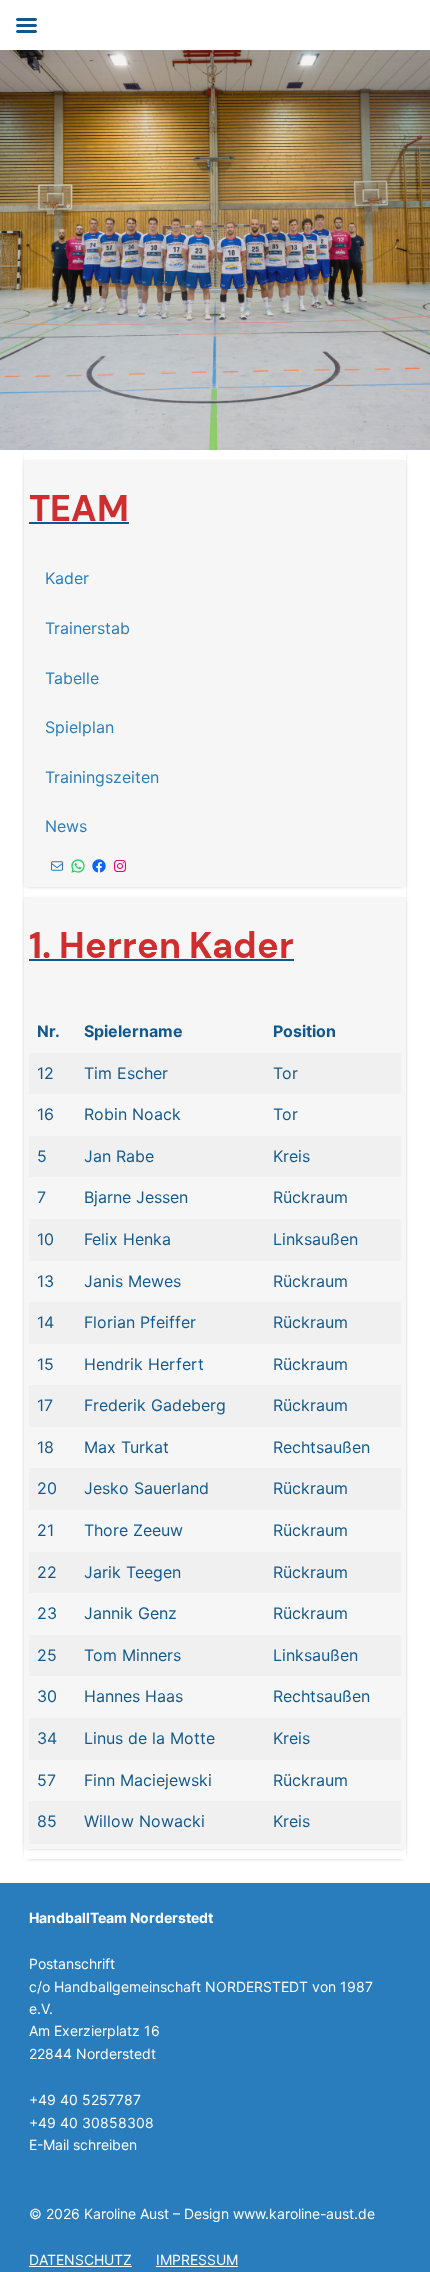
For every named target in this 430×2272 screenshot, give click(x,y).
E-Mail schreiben (83, 2144)
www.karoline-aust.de (304, 2213)
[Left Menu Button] (26, 25)
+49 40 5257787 (85, 2099)
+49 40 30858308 (91, 2122)
